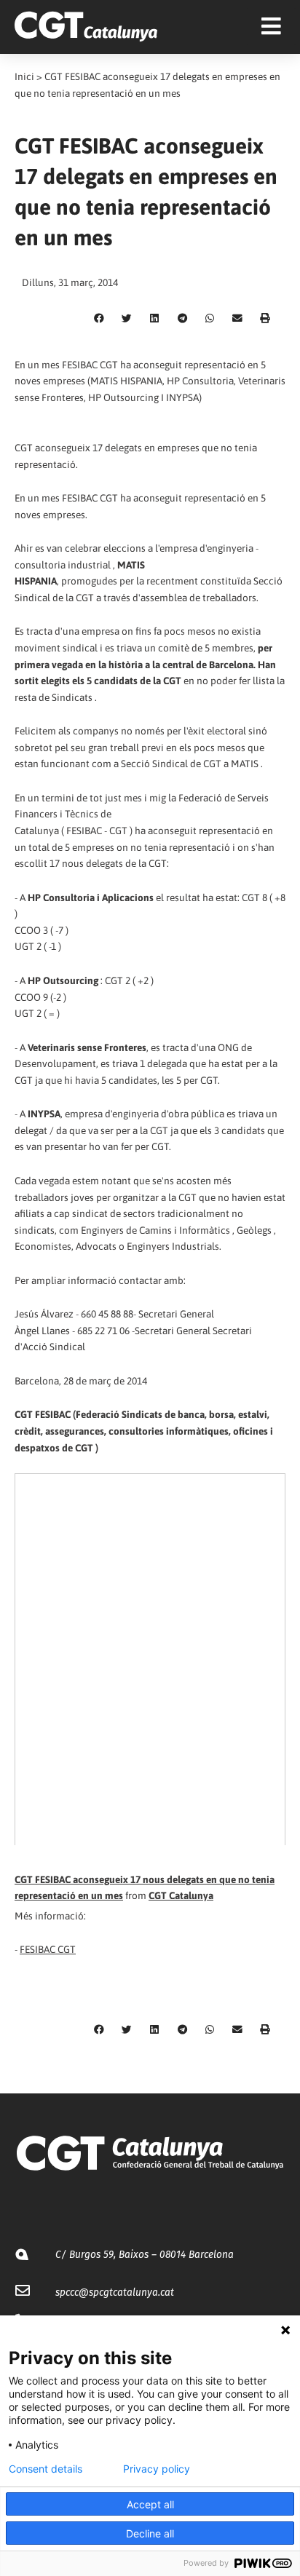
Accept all (150, 2504)
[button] (99, 319)
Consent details (46, 2469)
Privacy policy (157, 2469)
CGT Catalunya (181, 1895)
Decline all (150, 2533)
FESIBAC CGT (48, 1949)
